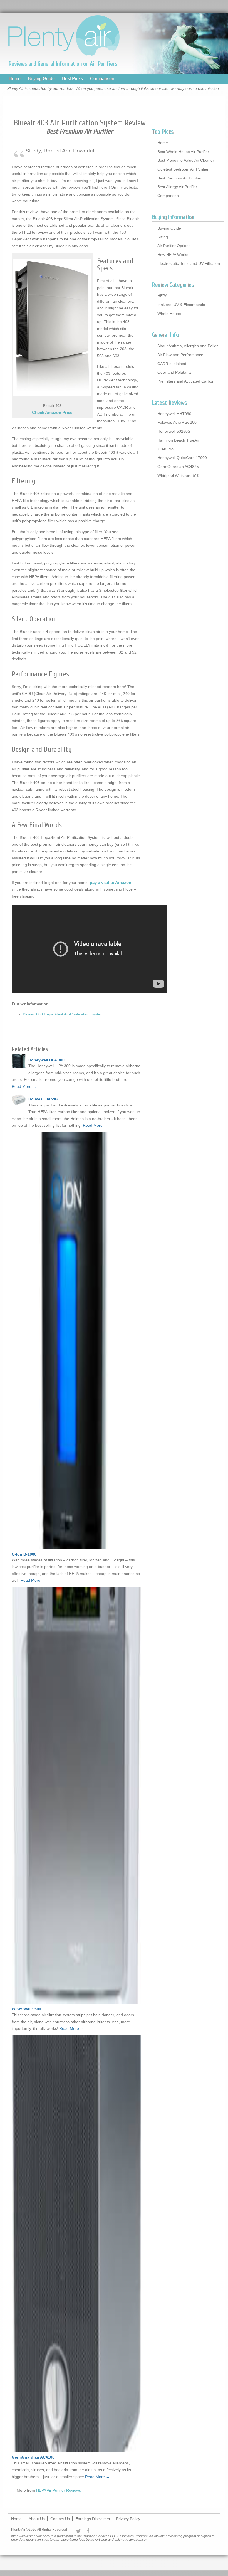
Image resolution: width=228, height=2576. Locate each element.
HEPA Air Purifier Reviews (59, 2490)
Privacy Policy (128, 2519)
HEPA (162, 296)
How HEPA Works (173, 255)
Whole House (169, 314)
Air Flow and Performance (180, 355)
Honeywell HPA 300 (46, 1060)
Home (15, 79)
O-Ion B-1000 (24, 1554)
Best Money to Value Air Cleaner (186, 160)
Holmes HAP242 (43, 1099)
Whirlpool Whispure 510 (178, 475)
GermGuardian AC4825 (178, 467)
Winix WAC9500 (26, 2009)
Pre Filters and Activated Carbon (186, 381)
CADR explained (172, 364)
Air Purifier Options (174, 246)
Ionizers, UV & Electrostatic (181, 305)
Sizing (163, 237)
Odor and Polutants (174, 372)
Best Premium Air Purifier (179, 178)
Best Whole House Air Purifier (183, 152)
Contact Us (60, 2519)
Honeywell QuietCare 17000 (182, 458)
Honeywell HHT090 (174, 414)
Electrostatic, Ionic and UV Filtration (189, 263)
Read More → (24, 1086)
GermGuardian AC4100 (33, 2457)
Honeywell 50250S (174, 431)
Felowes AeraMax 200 (177, 422)
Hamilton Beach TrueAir (178, 440)
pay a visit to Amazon (111, 882)
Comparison (102, 79)
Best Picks (72, 79)
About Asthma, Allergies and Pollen (188, 346)
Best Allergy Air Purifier (177, 187)
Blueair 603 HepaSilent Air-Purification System (63, 1014)
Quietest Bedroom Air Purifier (183, 169)
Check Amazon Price (52, 412)
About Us (37, 2519)
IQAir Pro (165, 449)
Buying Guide (41, 79)
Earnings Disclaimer (93, 2519)
